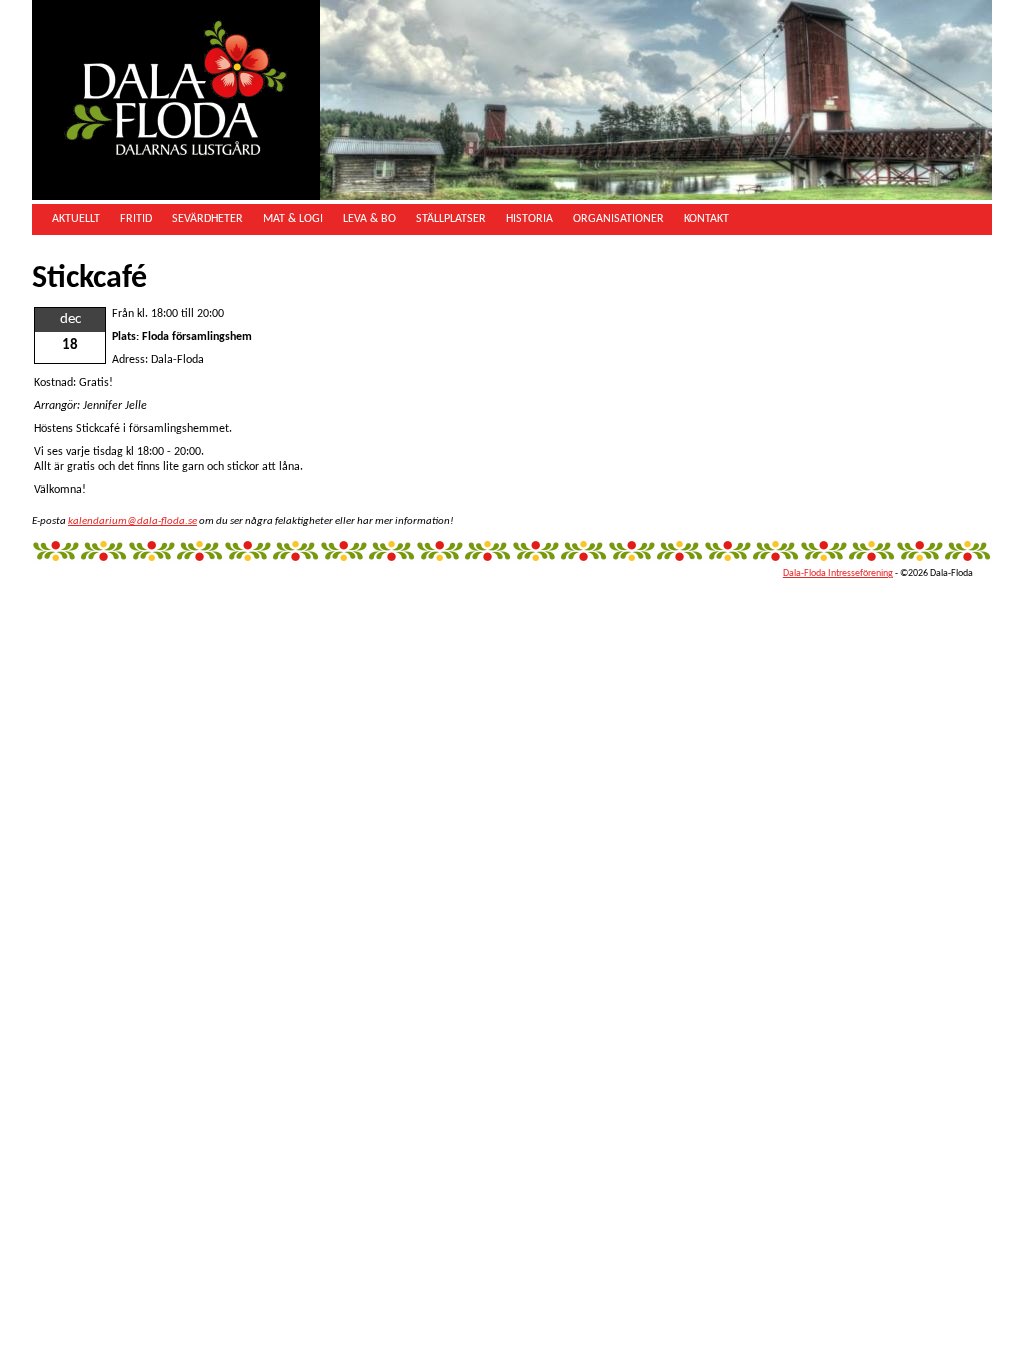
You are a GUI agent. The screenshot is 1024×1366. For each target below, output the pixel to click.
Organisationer (618, 219)
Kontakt (706, 219)
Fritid (136, 219)
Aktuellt (76, 219)
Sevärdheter (207, 219)
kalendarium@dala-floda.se (132, 521)
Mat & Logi (293, 219)
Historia (529, 219)
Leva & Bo (369, 219)
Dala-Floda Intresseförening (838, 573)
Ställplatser (451, 219)
